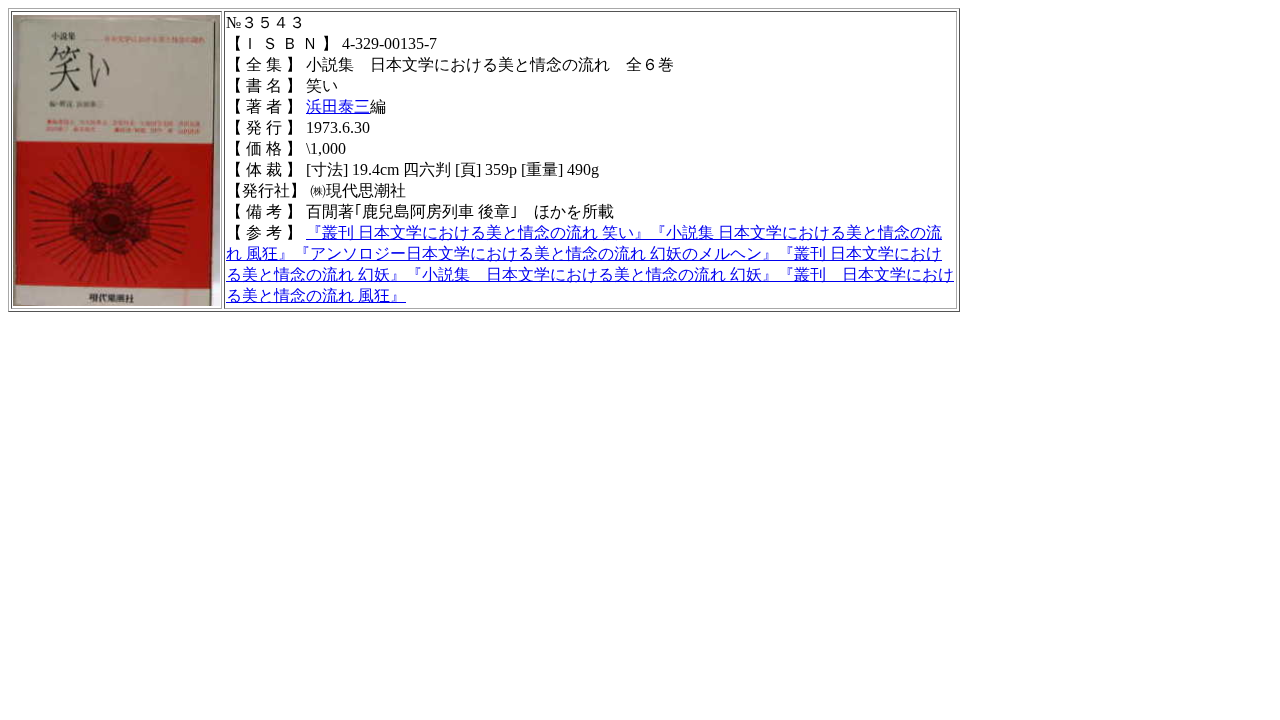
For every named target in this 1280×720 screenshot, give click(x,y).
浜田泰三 (338, 106)
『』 (478, 232)
